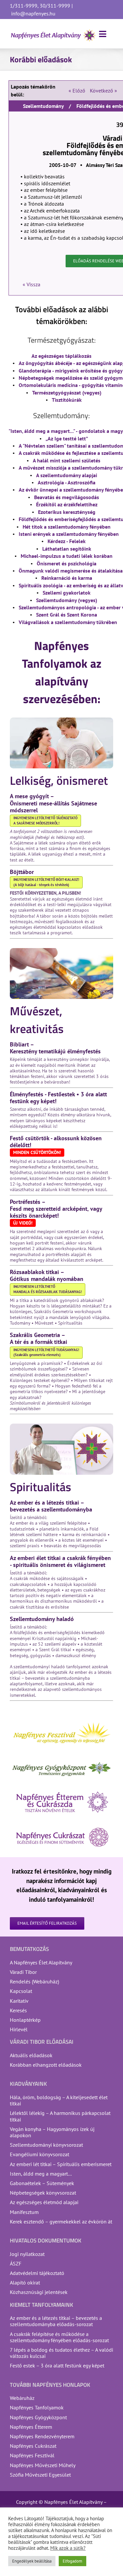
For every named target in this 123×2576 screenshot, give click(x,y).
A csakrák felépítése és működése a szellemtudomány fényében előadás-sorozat (59, 2337)
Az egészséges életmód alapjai (44, 2202)
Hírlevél (19, 2029)
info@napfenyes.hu (33, 13)
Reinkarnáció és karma (67, 578)
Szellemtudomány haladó (42, 1619)
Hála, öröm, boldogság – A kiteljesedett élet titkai (59, 2100)
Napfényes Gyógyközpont (38, 2417)
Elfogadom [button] (72, 2561)
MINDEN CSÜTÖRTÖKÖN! (37, 1152)
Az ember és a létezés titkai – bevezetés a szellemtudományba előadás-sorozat (56, 2321)
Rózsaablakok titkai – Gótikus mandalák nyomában (47, 1275)
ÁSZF (16, 2263)
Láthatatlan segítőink (67, 549)
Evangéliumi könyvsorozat (40, 2154)
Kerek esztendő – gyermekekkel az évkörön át (61, 2221)
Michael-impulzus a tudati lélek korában (67, 556)
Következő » (103, 91)
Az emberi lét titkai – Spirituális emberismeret (61, 2164)
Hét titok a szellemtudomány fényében (67, 527)
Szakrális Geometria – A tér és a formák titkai (39, 1338)
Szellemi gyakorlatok (67, 593)
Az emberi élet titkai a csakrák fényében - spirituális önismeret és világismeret (60, 1561)
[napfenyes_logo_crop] (53, 31)
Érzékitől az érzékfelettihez (67, 504)
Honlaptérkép (25, 2020)
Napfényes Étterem (31, 2427)
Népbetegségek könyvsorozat (43, 2193)
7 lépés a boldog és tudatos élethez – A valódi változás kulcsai (61, 2353)
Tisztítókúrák (67, 400)
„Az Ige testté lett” (67, 438)
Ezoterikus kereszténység (67, 512)
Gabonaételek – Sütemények (42, 2183)
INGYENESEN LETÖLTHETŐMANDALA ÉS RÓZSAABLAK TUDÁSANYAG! (48, 1289)
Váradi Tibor (23, 1972)
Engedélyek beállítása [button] (32, 2561)
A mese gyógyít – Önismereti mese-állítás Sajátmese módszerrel (53, 803)
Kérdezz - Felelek (67, 541)
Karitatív (19, 2001)
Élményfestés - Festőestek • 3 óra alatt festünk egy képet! (58, 1098)
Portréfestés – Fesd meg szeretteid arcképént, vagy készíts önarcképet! (56, 1209)
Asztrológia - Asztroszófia (67, 482)
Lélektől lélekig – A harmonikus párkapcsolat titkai (60, 2116)
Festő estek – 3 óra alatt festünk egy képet (57, 2365)
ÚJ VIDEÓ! (23, 1223)
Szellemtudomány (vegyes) (67, 600)
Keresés (18, 2010)
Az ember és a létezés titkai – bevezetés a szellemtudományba (51, 1506)
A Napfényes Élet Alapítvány (41, 1962)
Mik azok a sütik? (68, 2548)
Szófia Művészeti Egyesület (40, 2475)
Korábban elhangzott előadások (46, 2065)
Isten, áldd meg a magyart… (41, 2174)
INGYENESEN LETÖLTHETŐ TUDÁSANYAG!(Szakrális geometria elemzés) (46, 1352)
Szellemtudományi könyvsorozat (46, 2145)
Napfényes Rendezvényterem (42, 2436)
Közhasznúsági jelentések (39, 2292)
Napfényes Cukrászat (33, 2446)
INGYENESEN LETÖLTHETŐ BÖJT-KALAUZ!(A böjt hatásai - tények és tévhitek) (46, 882)
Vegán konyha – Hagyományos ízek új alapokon (52, 2132)
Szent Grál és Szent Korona (67, 615)
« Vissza (31, 284)
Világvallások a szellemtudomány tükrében (68, 622)
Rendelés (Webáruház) (34, 1981)
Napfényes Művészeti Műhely (43, 2465)
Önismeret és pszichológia (67, 563)
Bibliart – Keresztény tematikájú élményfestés (55, 1048)
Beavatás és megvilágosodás (67, 497)
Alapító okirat (25, 2282)
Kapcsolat (21, 1991)
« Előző (77, 91)
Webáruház (22, 2398)
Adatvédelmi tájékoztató (37, 2273)
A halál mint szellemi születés (67, 460)
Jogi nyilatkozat (27, 2254)
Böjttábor (22, 872)
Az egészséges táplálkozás (61, 356)
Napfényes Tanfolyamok (37, 2407)
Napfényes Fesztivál (32, 2455)
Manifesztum (24, 2212)
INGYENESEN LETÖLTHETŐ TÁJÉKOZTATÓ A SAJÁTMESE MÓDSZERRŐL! (45, 821)
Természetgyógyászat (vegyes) (67, 393)
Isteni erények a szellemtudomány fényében (69, 534)
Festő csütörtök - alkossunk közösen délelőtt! (56, 1142)
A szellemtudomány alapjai (67, 475)
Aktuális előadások (31, 2055)
